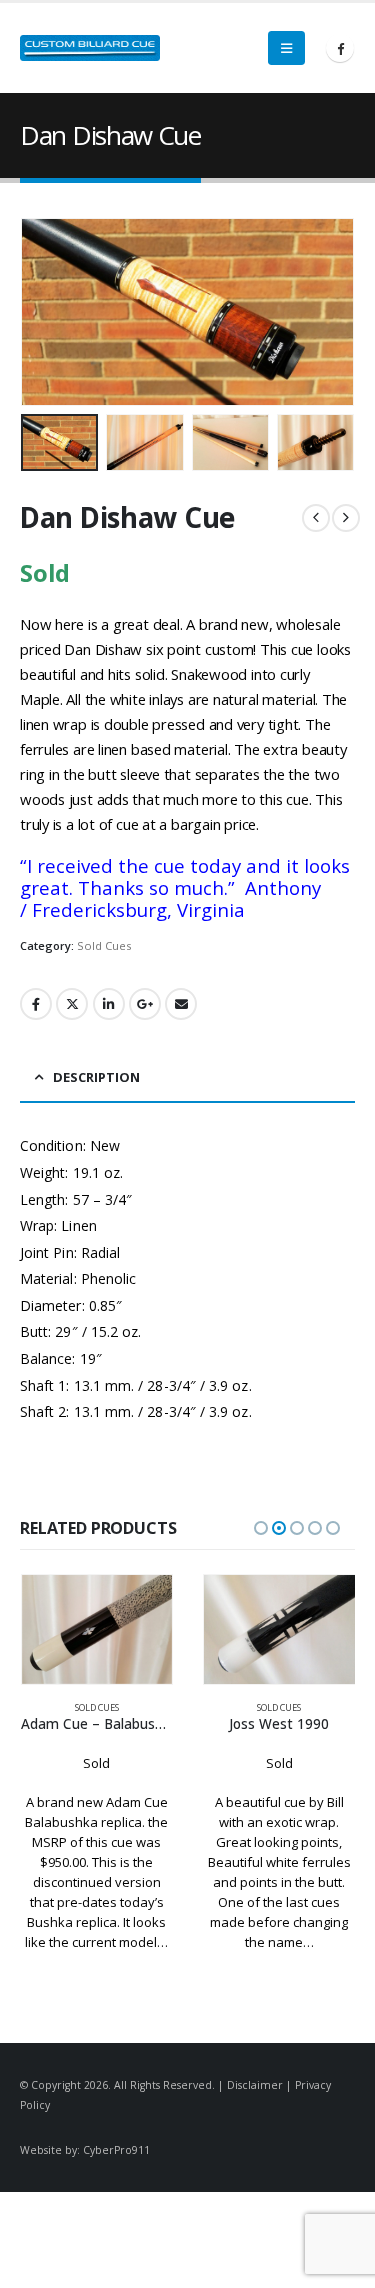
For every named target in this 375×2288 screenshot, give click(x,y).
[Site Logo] (90, 48)
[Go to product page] (97, 1629)
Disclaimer (255, 2085)
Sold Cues (104, 945)
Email (181, 1004)
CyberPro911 (116, 2150)
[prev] (316, 518)
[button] (286, 48)
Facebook (36, 1004)
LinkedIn (109, 1004)
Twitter (72, 1004)
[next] (346, 518)
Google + (145, 1004)
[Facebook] (340, 48)
